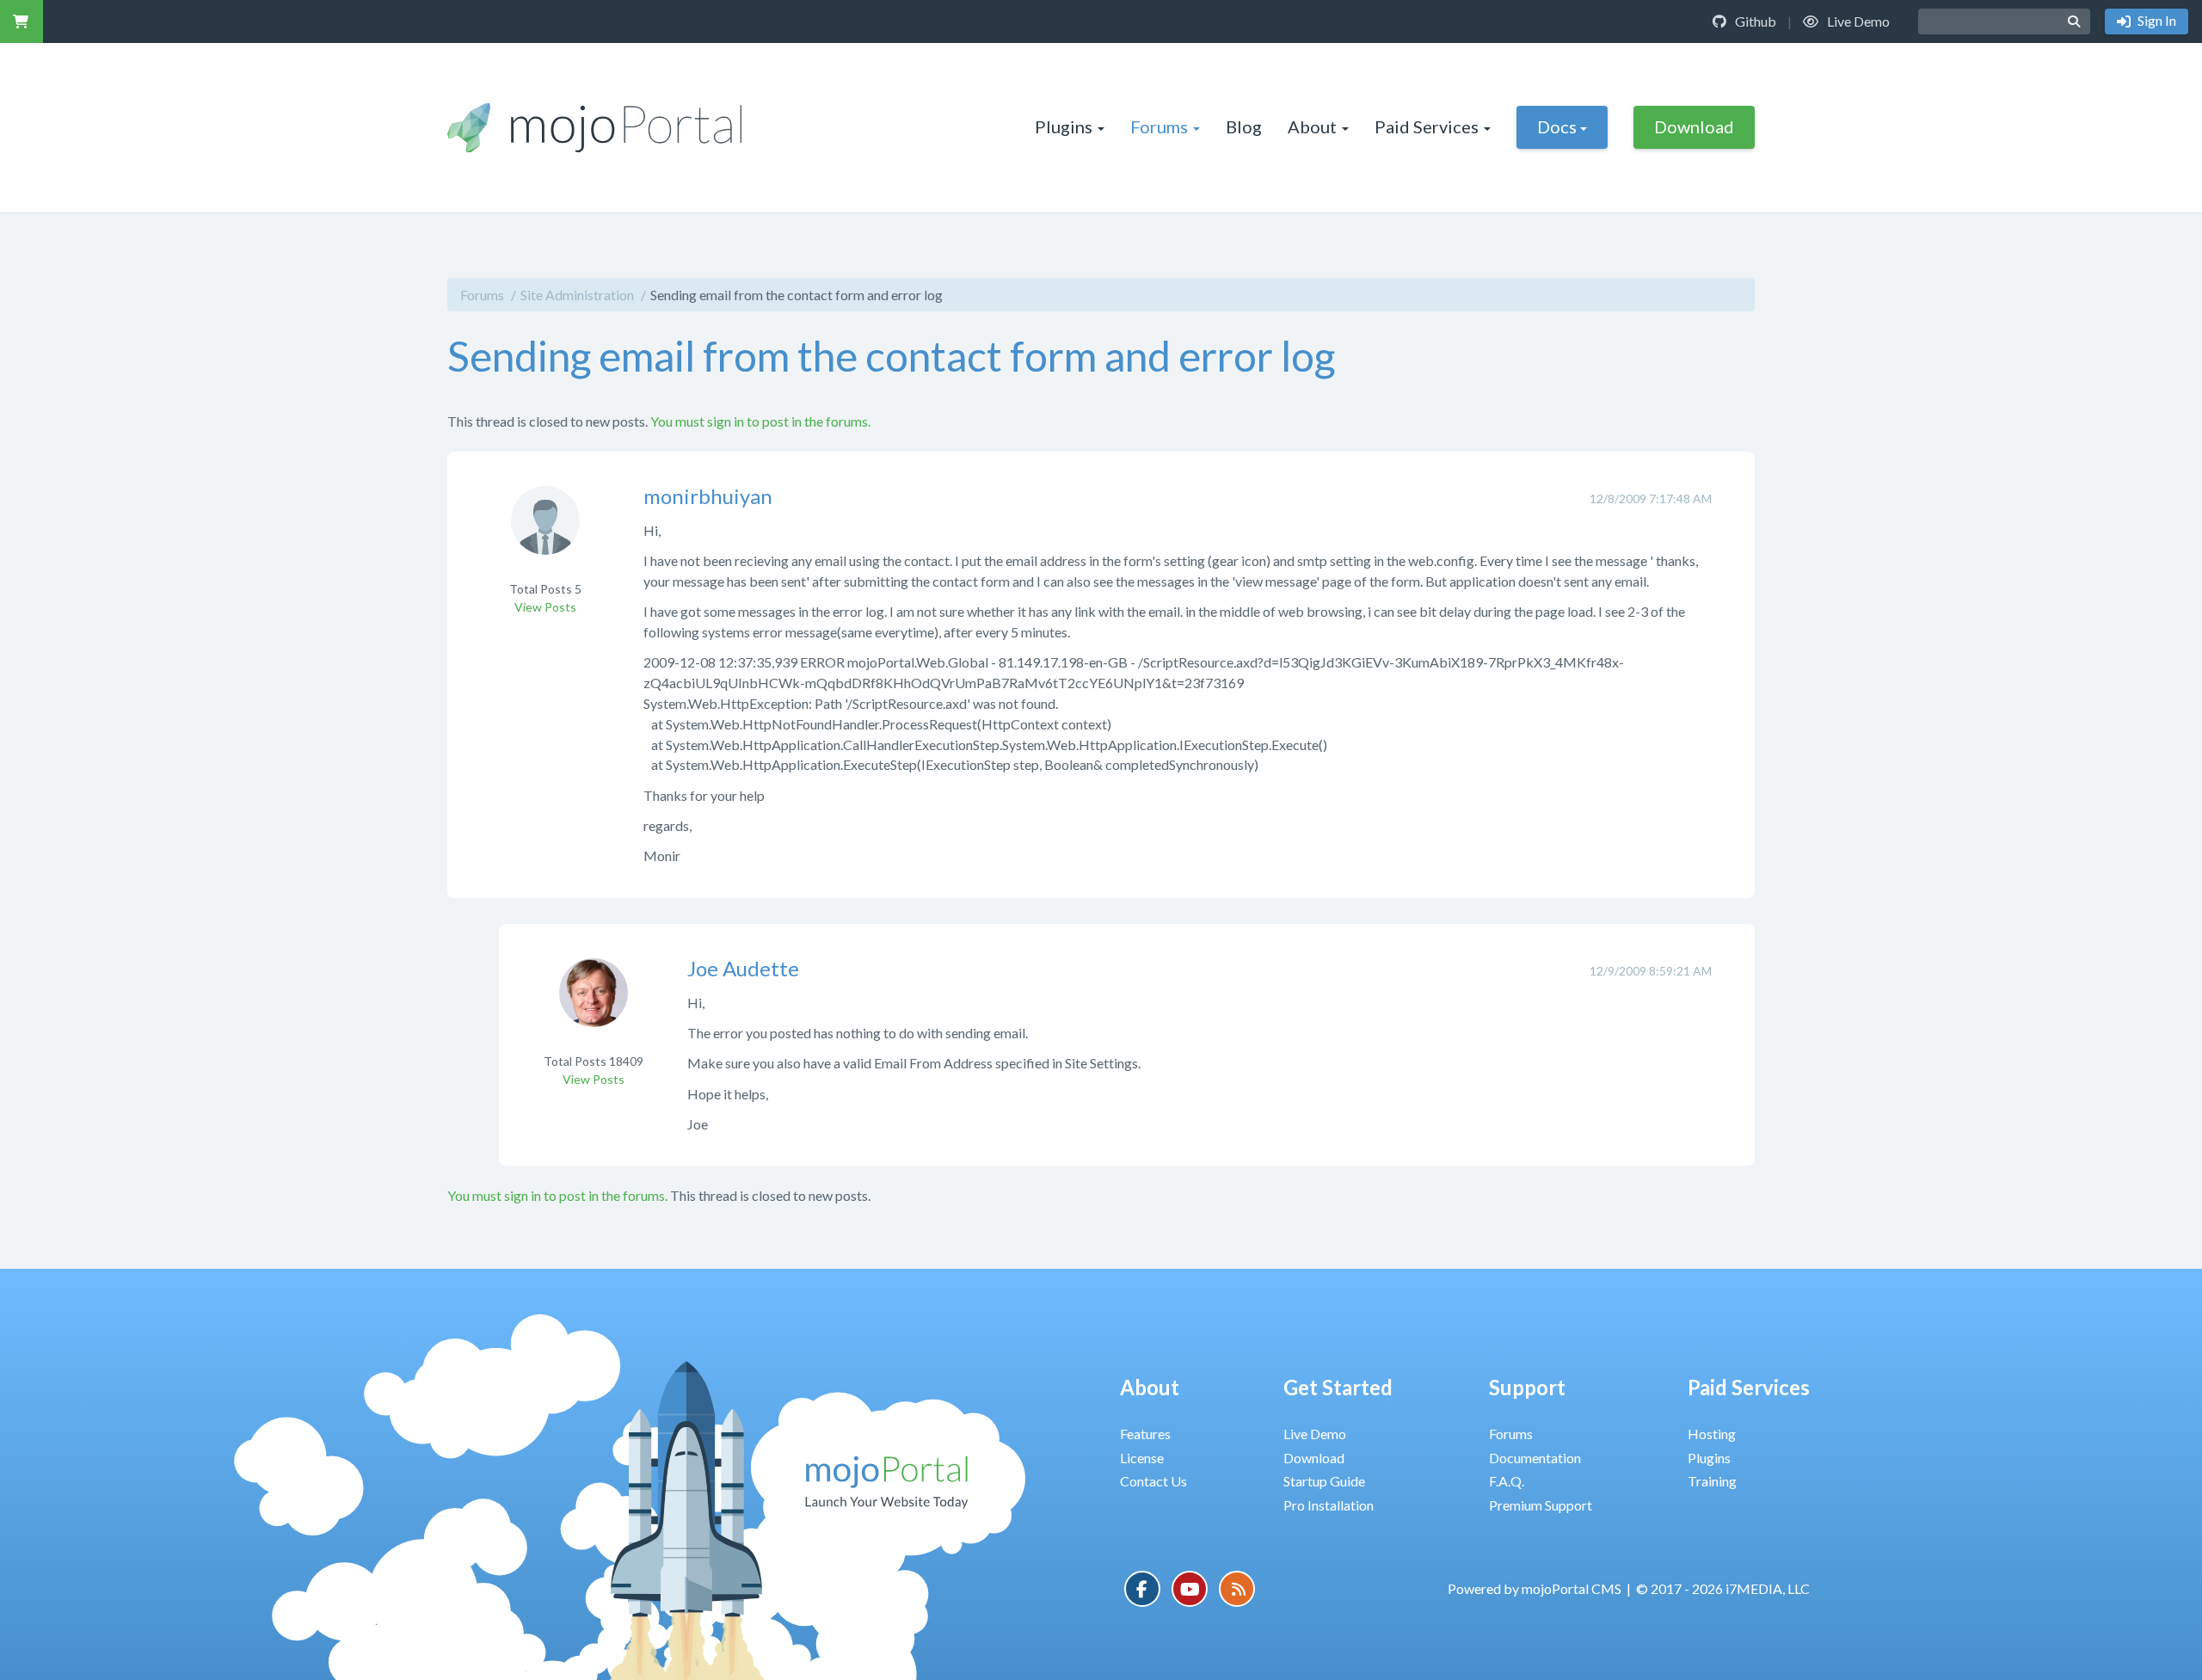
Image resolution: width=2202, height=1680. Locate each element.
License (1142, 1458)
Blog (1244, 126)
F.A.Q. (1507, 1481)
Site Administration (577, 295)
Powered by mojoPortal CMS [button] (1535, 1588)
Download (1694, 126)
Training (1712, 1481)
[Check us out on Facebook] (1142, 1589)
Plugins (1064, 126)
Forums (1159, 126)
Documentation (1535, 1458)
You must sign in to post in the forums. (760, 421)
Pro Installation (1329, 1505)
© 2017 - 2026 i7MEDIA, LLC (1723, 1588)
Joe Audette (743, 968)
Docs (1557, 126)
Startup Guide (1324, 1481)
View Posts (545, 607)
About (1312, 126)
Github (1754, 21)
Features (1145, 1434)
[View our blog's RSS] (1237, 1589)
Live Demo (1857, 21)
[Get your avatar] (545, 531)
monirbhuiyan (708, 496)
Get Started (1338, 1387)
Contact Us (1153, 1481)
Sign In (2156, 20)
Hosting (1712, 1434)
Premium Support (1541, 1505)
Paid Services (1427, 126)
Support (1527, 1387)
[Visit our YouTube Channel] (1190, 1589)
